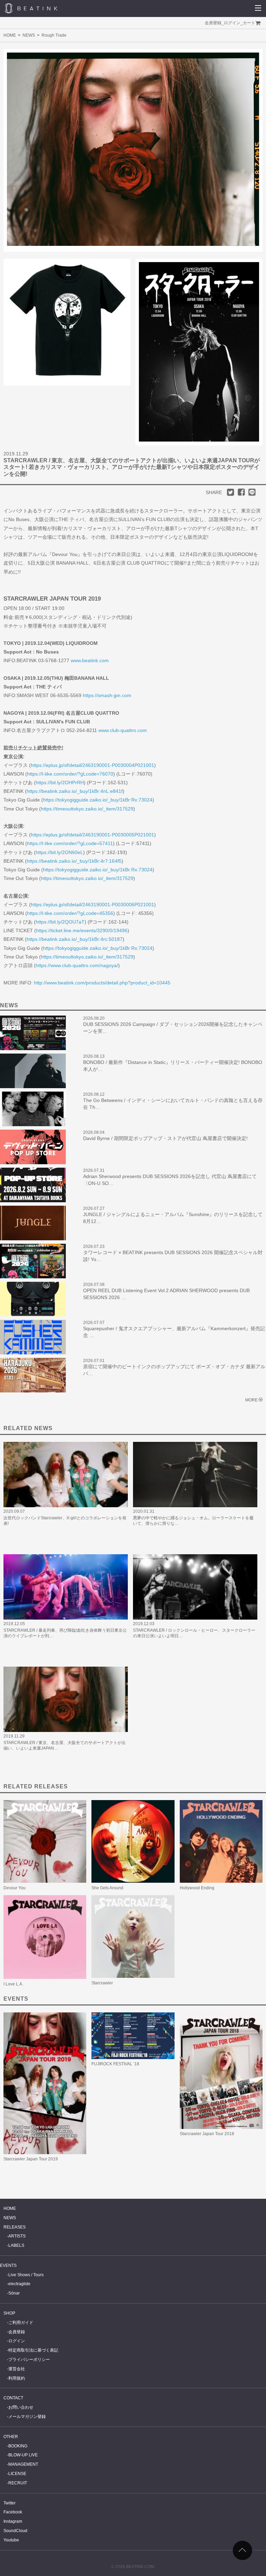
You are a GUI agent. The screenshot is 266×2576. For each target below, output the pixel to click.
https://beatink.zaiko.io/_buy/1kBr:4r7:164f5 (74, 861)
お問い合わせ (21, 2407)
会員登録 (213, 23)
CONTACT (13, 2398)
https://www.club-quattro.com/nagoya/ (77, 965)
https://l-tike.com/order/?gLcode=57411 (70, 843)
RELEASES (15, 2227)
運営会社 (17, 2369)
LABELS (16, 2245)
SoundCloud (15, 2531)
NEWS (29, 35)
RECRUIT (18, 2483)
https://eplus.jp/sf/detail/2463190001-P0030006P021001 (92, 905)
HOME (10, 35)
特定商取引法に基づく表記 (33, 2350)
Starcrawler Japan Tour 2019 (31, 2159)
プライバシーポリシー (29, 2360)
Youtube (11, 2540)
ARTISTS (17, 2236)
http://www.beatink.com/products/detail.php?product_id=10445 (102, 983)
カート (249, 23)
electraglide (19, 2284)
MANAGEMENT (23, 2464)
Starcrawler (102, 1983)
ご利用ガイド (21, 2323)
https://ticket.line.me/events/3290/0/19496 (82, 930)
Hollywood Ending (197, 1888)
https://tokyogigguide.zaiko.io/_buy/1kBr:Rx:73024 (98, 800)
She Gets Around (107, 1888)
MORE (251, 1400)
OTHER (11, 2437)
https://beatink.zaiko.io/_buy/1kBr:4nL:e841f (75, 791)
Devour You (15, 1888)
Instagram (13, 2521)
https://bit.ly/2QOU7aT (60, 922)
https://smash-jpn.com (107, 695)
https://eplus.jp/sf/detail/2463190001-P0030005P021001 (92, 835)
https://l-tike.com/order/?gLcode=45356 (70, 913)
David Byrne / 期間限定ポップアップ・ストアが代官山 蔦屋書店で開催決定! (165, 1138)
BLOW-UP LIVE (23, 2455)
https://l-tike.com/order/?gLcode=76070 (70, 774)
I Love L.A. (13, 1984)
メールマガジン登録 (27, 2417)
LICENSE (17, 2474)
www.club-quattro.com (123, 730)
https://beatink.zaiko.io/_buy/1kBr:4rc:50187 (75, 939)
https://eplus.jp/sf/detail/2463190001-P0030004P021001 (92, 765)
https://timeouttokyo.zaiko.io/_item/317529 (87, 809)
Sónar (14, 2293)
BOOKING (18, 2446)
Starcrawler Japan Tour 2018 (207, 2134)
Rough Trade (54, 35)
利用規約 (17, 2378)
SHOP (9, 2313)
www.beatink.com (90, 660)
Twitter (10, 2503)
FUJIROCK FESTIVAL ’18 (115, 2064)
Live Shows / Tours (26, 2275)
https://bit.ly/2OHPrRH (60, 782)
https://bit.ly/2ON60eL (59, 852)
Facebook (13, 2512)
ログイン (232, 23)
